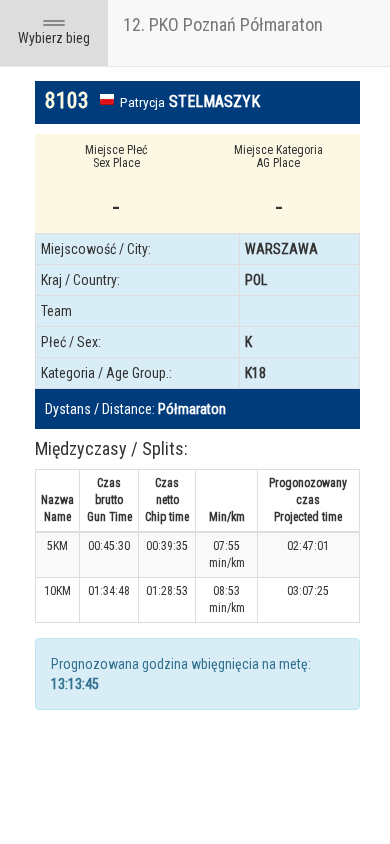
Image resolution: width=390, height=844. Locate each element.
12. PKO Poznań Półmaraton (223, 24)
